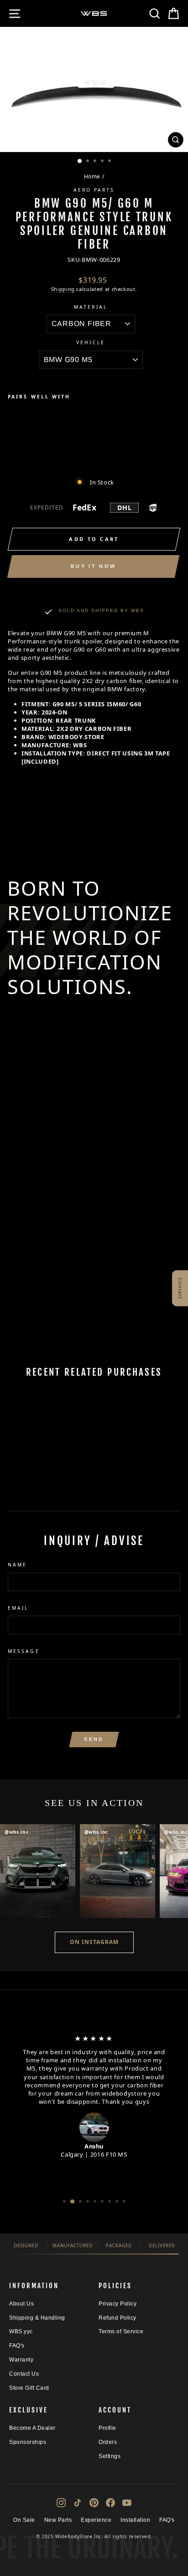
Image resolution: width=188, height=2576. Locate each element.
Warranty (21, 2360)
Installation (135, 2520)
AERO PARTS (94, 190)
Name (17, 1565)
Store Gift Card (29, 2388)
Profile (107, 2428)
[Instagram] (61, 2503)
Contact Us (24, 2374)
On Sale (24, 2520)
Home (92, 176)
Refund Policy (117, 2318)
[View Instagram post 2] (117, 1871)
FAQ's (17, 2346)
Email (18, 1608)
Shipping (63, 289)
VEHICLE (91, 342)
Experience (96, 2520)
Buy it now (93, 566)
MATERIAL (91, 307)
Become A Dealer (32, 2428)
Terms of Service (121, 2331)
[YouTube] (127, 2503)
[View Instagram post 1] (38, 1871)
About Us (21, 2304)
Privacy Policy (117, 2304)
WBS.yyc (21, 2331)
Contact (180, 1288)
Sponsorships (28, 2442)
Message (24, 1651)
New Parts (58, 2520)
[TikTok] (78, 2503)
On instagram (94, 1942)
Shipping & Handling (37, 2318)
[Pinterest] (94, 2503)
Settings (110, 2456)
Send (94, 1739)
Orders (108, 2442)
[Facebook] (110, 2503)
